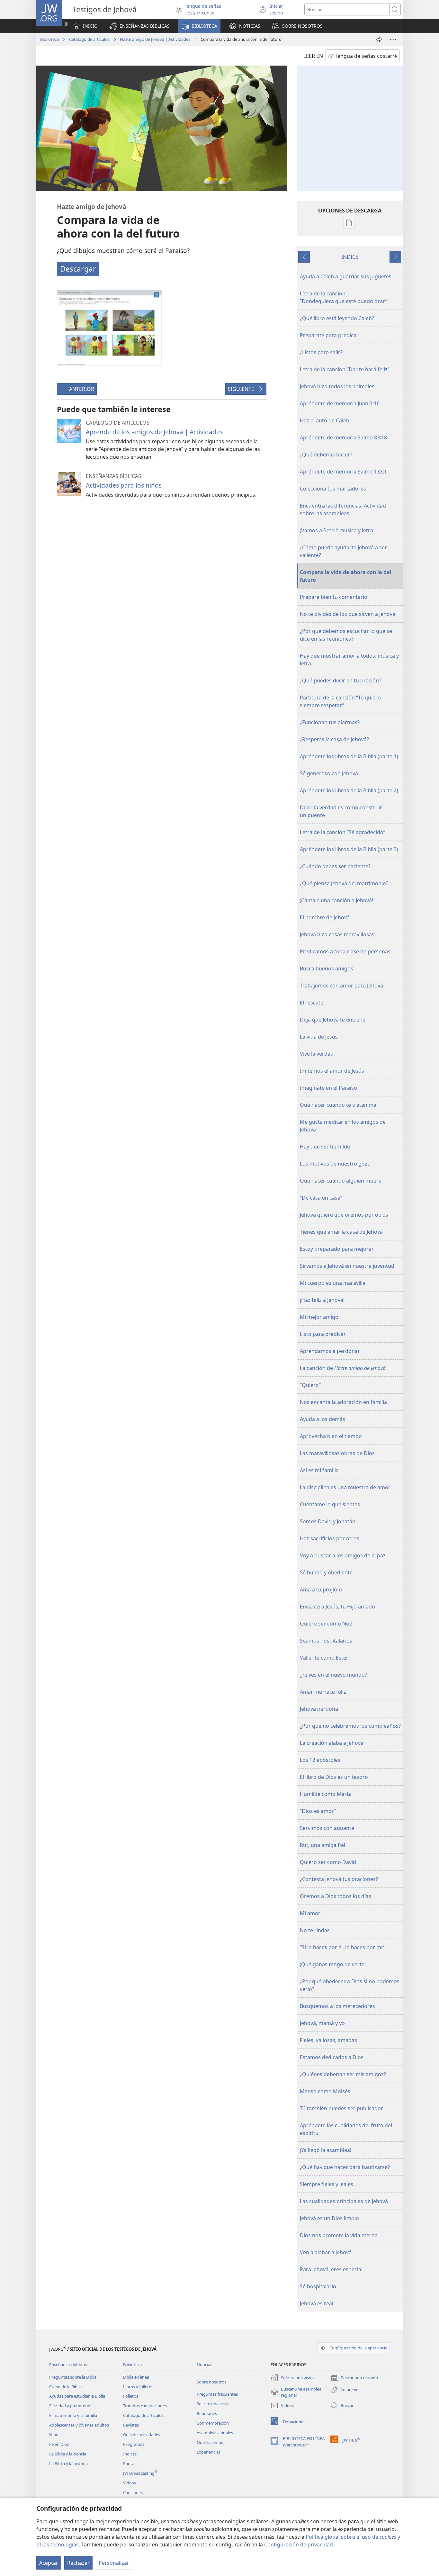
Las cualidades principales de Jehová (344, 2201)
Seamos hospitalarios (326, 1641)
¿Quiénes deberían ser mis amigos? (343, 2074)
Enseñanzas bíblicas (68, 2364)
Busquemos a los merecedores (337, 2006)
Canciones (133, 2492)
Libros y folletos (138, 2387)
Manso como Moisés (325, 2091)
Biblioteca (49, 39)
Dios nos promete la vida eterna (339, 2235)
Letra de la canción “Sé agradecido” (343, 832)
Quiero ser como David (328, 1862)
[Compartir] (379, 40)
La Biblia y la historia (68, 2463)
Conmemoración (213, 2423)
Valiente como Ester (324, 1658)
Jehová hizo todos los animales (337, 386)
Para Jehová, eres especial (331, 2269)
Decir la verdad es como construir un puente (341, 811)
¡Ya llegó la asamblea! (326, 2150)
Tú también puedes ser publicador (341, 2108)
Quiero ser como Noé (326, 1624)
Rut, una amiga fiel (323, 1845)
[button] (139, 26)
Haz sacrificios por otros (330, 1538)
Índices (130, 2454)
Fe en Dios (59, 2444)
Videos (130, 2483)
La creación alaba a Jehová (332, 1743)
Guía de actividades (142, 2435)
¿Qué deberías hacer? (326, 455)
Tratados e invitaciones (145, 2406)
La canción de (343, 1368)
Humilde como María (325, 1794)
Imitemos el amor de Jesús (332, 1071)
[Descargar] (109, 328)
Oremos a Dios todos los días (336, 1896)
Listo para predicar (323, 1334)
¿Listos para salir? (321, 352)
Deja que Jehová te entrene (333, 1020)
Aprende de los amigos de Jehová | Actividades (154, 432)
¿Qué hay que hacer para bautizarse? (345, 2167)
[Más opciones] (393, 40)
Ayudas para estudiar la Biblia (77, 2396)
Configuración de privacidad (299, 2544)
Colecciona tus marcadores (333, 489)
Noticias (204, 2364)
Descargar (78, 269)
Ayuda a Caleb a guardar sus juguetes (346, 276)
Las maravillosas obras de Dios (337, 1453)
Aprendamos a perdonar (330, 1351)
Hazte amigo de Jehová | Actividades (155, 39)
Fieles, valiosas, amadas (328, 2040)
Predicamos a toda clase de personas (345, 951)
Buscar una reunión (354, 2378)
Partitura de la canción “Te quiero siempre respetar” (340, 701)
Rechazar (78, 2563)
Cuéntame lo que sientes (330, 1504)
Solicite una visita (213, 2404)
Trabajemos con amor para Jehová (341, 986)
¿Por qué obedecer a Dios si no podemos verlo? (350, 1985)
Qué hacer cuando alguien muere (341, 1181)
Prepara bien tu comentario (334, 597)
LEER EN (313, 56)
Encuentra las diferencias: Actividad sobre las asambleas (343, 509)
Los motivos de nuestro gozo (335, 1164)
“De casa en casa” (321, 1198)
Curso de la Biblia (65, 2387)
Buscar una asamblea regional (296, 2392)
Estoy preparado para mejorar (337, 1249)
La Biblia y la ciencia (68, 2454)
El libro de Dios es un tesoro (334, 1777)
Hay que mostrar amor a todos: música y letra (349, 660)
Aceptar (49, 2563)
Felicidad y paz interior (71, 2406)
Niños (55, 2435)
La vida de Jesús (319, 1037)
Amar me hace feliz (323, 1692)
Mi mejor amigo (319, 1317)
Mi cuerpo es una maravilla (333, 1283)
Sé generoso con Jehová (329, 773)
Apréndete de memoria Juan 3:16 (340, 403)
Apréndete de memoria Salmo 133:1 (343, 472)
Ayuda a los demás (323, 1419)
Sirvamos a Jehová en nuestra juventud (347, 1266)
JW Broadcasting (140, 2473)
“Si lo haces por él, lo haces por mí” (342, 1947)
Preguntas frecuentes (217, 2394)
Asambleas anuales (215, 2433)
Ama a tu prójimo (321, 1590)
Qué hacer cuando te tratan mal (339, 1105)
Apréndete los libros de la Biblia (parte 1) (349, 756)
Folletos (131, 2396)
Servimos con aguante (327, 1828)
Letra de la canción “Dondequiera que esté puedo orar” (344, 297)
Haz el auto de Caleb (325, 420)
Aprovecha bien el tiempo (331, 1436)
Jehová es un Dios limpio (329, 2218)
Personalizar (114, 2563)
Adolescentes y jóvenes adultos (79, 2425)
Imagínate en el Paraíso (328, 1088)
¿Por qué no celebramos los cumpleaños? (350, 1726)
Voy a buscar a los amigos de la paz (343, 1555)
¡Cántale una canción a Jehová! (336, 900)
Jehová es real (317, 2303)
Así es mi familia (319, 1470)
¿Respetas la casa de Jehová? (334, 739)
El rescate (312, 1003)
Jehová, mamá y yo (322, 2023)
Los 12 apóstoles (320, 1760)
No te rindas (315, 1930)
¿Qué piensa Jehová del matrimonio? (344, 883)
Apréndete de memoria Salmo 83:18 (343, 437)
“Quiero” (310, 1385)
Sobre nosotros (211, 2382)
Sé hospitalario (318, 2286)
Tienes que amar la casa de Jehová (341, 1232)
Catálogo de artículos (89, 39)
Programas (134, 2444)
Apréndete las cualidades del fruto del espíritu (346, 2129)
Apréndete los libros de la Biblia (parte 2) (349, 790)
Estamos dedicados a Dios (332, 2057)
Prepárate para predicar (329, 335)
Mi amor (310, 1913)
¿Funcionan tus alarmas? (330, 722)
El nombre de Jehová (325, 917)
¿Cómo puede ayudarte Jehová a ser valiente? (343, 551)
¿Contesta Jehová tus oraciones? (339, 1879)
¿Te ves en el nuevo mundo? (333, 1675)
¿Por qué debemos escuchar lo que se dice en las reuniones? (346, 635)
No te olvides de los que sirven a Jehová (348, 614)
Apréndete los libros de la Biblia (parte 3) (349, 849)
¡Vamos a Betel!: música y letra (336, 530)
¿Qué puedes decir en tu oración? (340, 680)
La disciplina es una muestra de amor (345, 1487)
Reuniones (207, 2413)
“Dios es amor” (318, 1811)
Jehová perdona (319, 1709)
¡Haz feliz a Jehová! (322, 1300)
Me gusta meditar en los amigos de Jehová (343, 1126)
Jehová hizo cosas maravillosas (337, 934)
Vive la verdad (317, 1054)
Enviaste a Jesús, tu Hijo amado (337, 1607)
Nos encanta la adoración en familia (343, 1402)
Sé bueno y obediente (326, 1572)
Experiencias (209, 2452)
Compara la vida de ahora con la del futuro (346, 576)
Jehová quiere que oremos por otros (344, 1215)
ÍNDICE (350, 257)
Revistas (131, 2425)
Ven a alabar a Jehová (326, 2252)
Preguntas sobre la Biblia (73, 2377)
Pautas (130, 2463)
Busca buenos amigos (327, 968)
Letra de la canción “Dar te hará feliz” (345, 369)
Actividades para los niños (124, 485)
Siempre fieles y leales (327, 2184)
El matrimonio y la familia (73, 2415)
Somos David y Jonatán (328, 1521)
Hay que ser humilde (325, 1147)
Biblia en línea (136, 2377)
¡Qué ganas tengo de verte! (333, 1964)
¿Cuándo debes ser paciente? (335, 866)
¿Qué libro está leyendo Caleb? (337, 318)
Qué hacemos (210, 2442)
